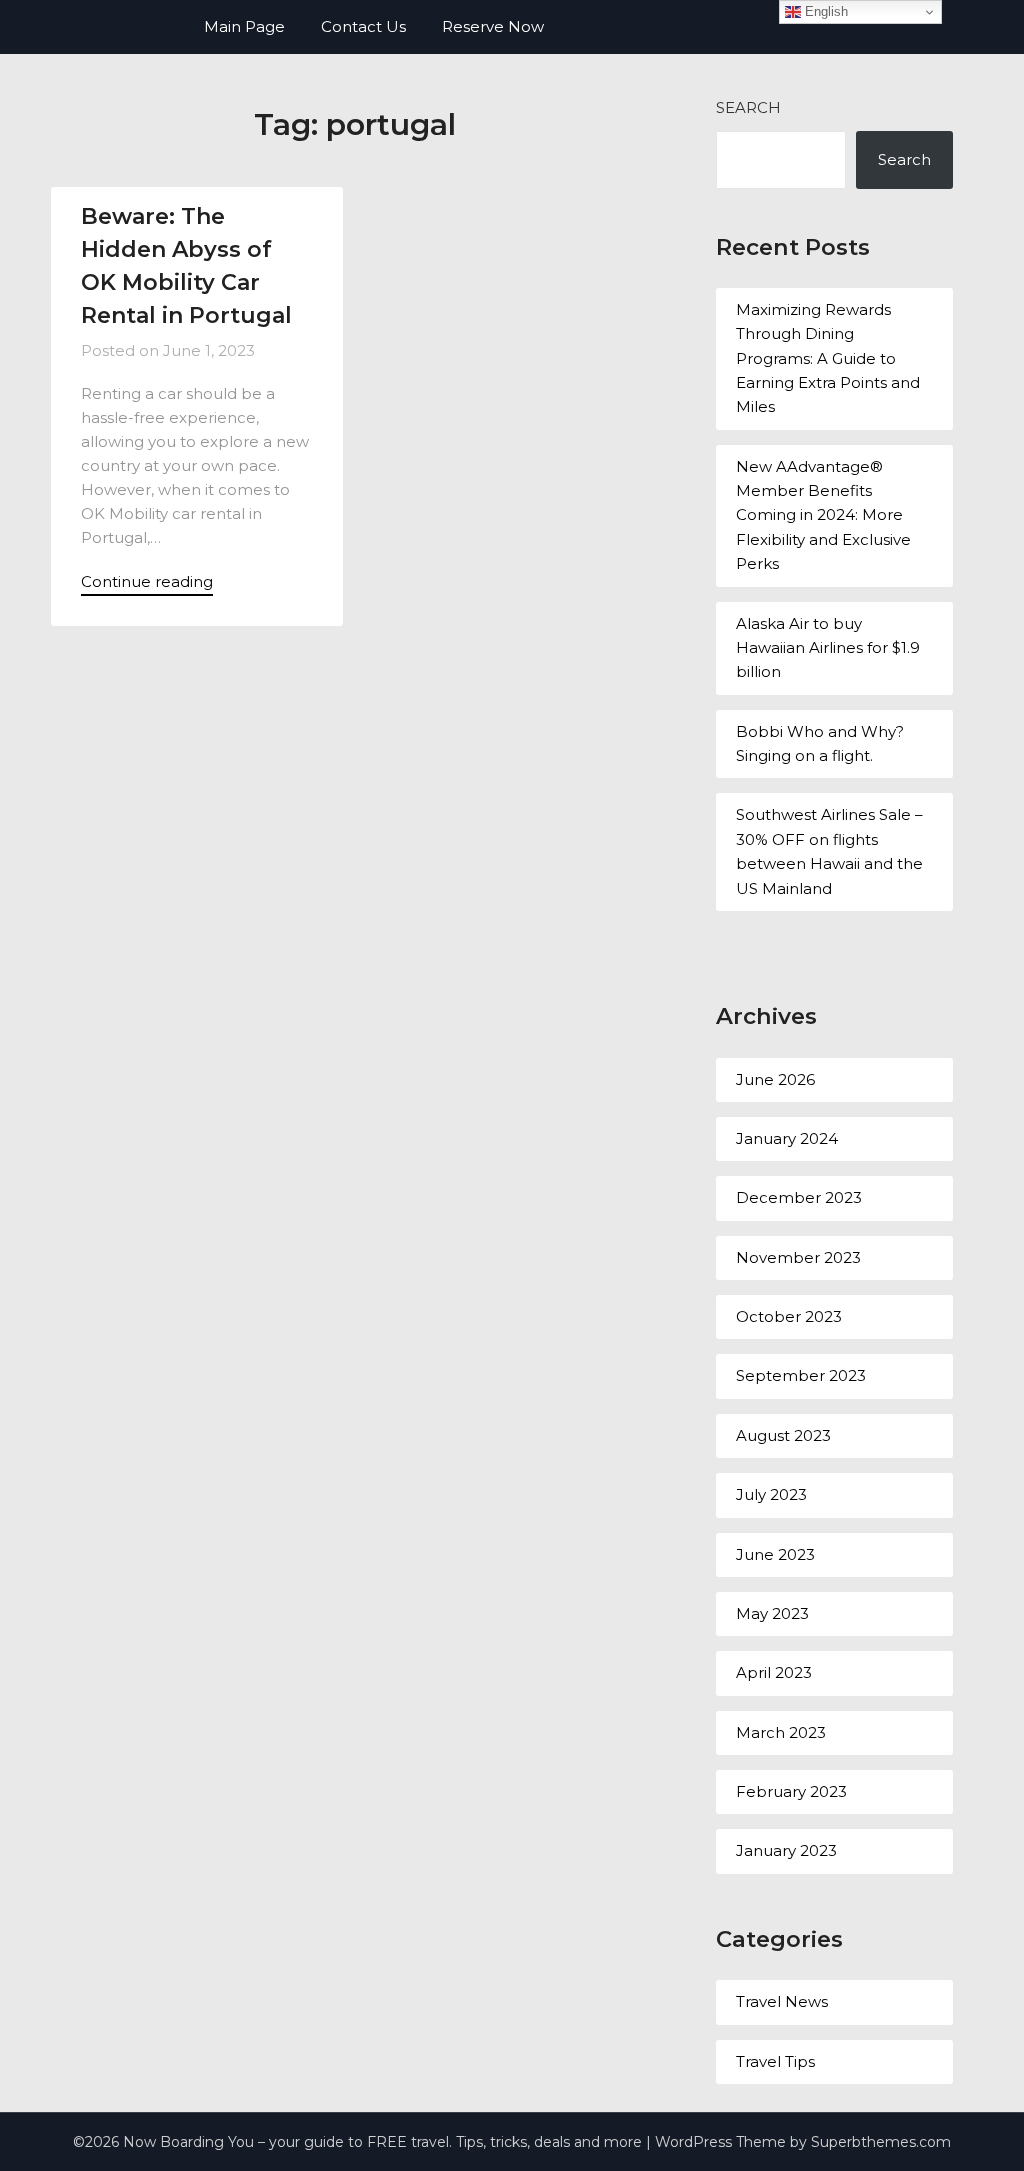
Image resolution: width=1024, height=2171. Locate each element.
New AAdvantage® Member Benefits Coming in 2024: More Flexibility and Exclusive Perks (823, 515)
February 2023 (791, 1791)
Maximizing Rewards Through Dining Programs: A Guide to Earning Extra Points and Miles (828, 358)
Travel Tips (775, 2061)
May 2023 (772, 1613)
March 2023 (781, 1732)
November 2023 (798, 1257)
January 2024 (787, 1138)
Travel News (782, 2001)
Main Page (244, 26)
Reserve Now (493, 26)
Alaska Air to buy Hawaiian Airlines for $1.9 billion (828, 648)
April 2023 (774, 1672)
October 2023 (789, 1316)
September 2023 (801, 1375)
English (824, 11)
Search (748, 107)
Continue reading (147, 581)
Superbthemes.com (881, 2142)
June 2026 (775, 1079)
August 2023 (783, 1435)
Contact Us (363, 26)
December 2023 (799, 1197)
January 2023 (786, 1850)
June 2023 (775, 1554)
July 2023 (771, 1494)
